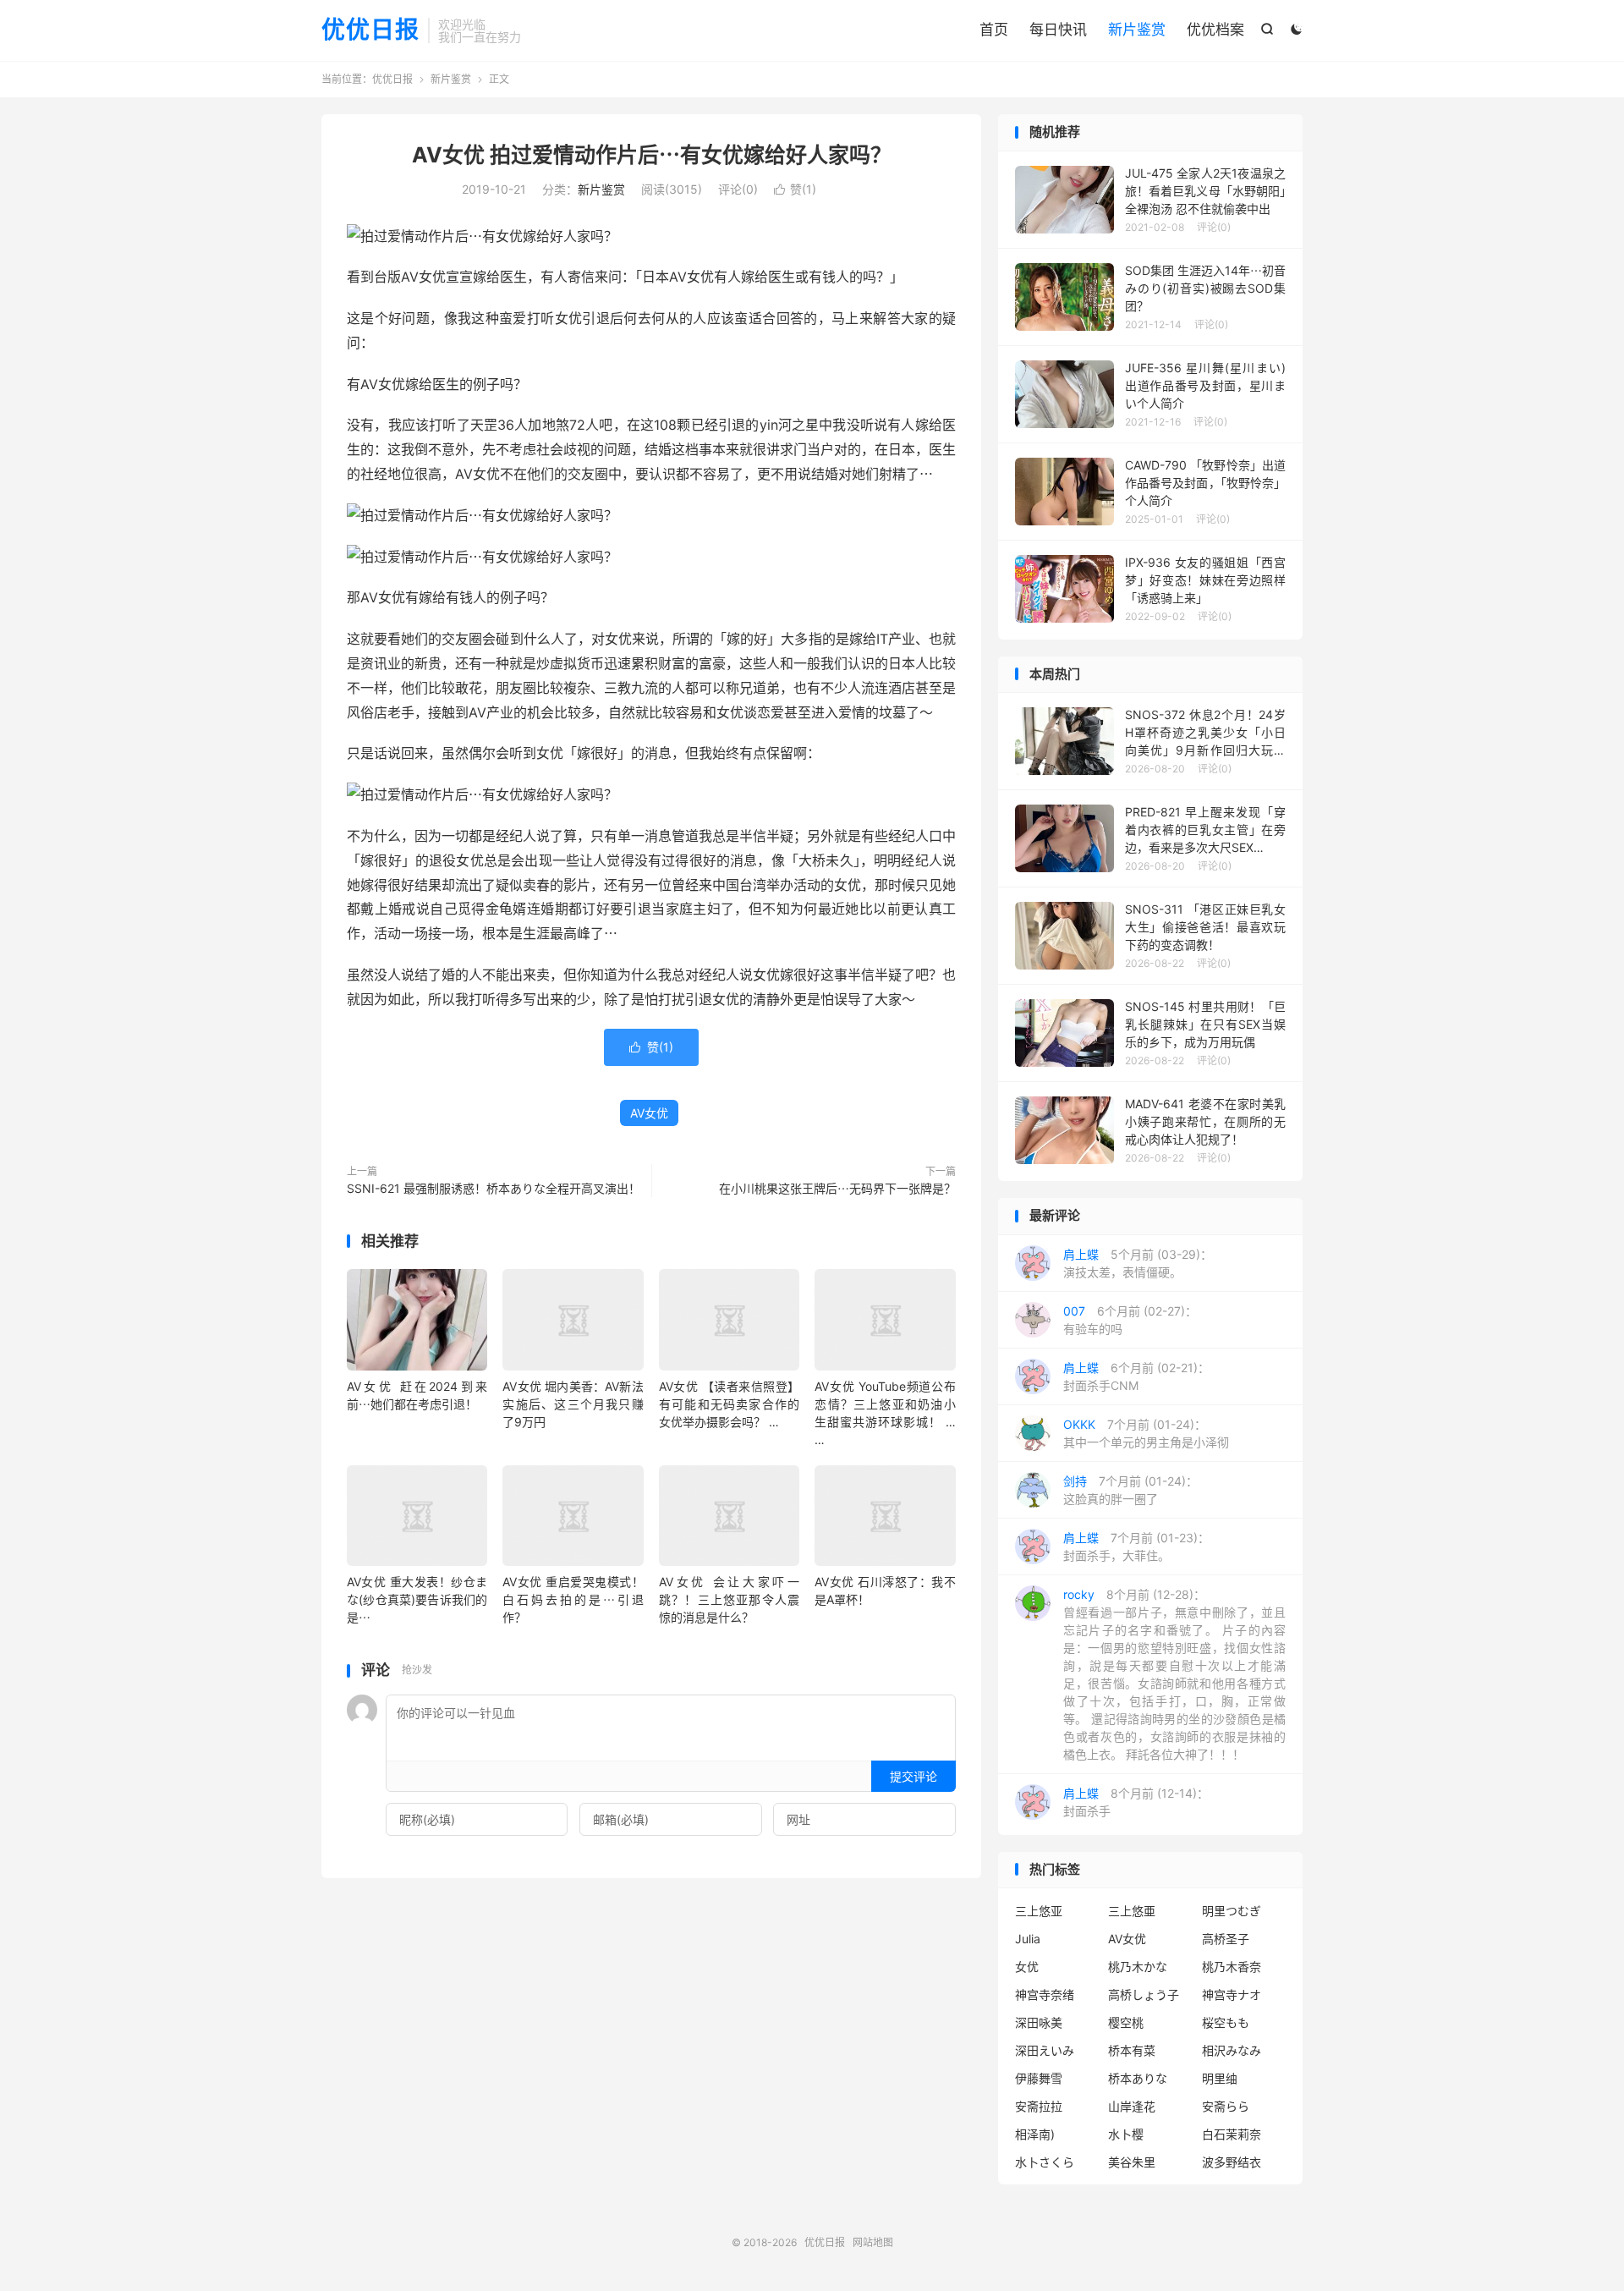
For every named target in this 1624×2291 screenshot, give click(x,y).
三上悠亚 (1039, 1911)
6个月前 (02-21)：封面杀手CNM (1136, 1376)
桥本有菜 (1132, 2050)
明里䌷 (1220, 2078)
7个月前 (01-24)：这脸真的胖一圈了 (1130, 1490)
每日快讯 (1058, 30)
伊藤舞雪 (1039, 2078)
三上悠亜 (1132, 1911)
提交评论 (913, 1776)
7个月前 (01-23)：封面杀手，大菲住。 (1136, 1547)
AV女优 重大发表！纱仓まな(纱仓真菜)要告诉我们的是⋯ (417, 1599)
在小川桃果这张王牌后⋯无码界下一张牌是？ (837, 1188)
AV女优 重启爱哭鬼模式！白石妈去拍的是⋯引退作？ (573, 1599)
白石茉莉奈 (1232, 2134)
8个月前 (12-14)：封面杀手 (1136, 1802)
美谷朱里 (1132, 2162)
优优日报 (370, 30)
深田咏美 (1039, 2022)
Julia (1028, 1939)
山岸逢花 (1132, 2106)
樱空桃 (1126, 2022)
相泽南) (1035, 2134)
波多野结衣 (1232, 2162)
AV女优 (649, 1113)
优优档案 (1215, 30)
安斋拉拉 (1039, 2106)
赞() (795, 189)
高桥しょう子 (1144, 1994)
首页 (994, 30)
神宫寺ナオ (1232, 1994)
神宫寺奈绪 (1045, 1994)
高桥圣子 (1226, 1939)
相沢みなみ (1232, 2050)
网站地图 (873, 2242)
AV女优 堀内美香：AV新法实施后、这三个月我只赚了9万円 (573, 1404)
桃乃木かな (1138, 1967)
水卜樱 (1126, 2134)
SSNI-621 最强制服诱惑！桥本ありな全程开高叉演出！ (494, 1188)
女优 (1027, 1967)
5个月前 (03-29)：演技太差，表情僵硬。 (1138, 1263)
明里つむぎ (1232, 1911)
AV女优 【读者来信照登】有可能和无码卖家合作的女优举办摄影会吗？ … (729, 1404)
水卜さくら (1045, 2162)
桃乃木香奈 (1232, 1967)
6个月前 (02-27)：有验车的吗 (1130, 1320)
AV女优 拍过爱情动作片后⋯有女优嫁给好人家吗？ (652, 155)
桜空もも (1226, 2022)
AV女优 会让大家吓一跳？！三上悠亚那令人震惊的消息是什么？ (729, 1599)
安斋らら (1226, 2106)
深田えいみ (1045, 2050)
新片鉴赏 (1137, 30)
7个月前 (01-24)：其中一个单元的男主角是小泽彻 (1146, 1433)
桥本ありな (1138, 2078)
